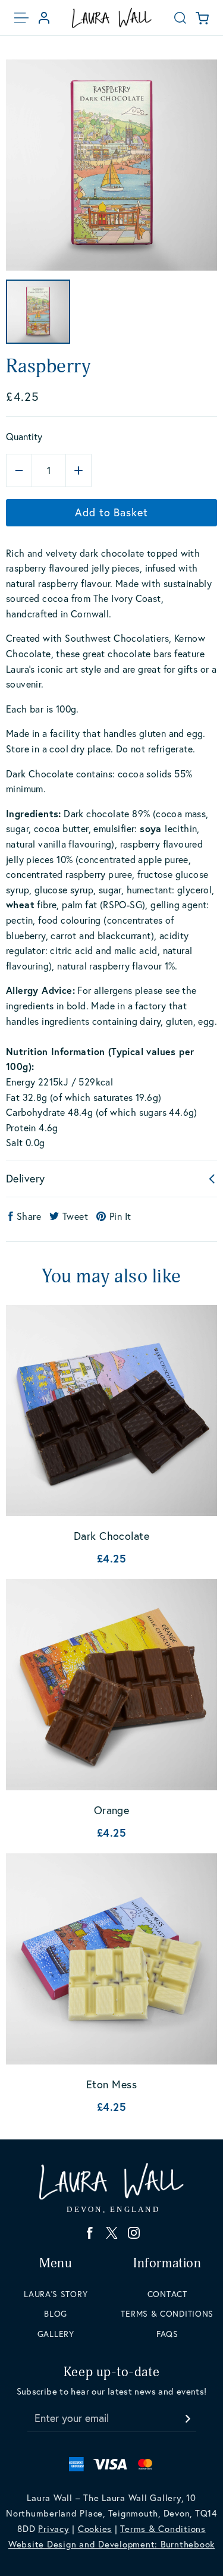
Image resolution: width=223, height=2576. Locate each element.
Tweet (75, 1216)
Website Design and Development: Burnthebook (111, 2544)
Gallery (56, 2334)
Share (29, 1216)
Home (112, 18)
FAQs (167, 2334)
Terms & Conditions (167, 2313)
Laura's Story (56, 2294)
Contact (167, 2294)
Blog (56, 2313)
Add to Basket (111, 512)
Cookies (95, 2528)
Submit (187, 2415)
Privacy (54, 2528)
